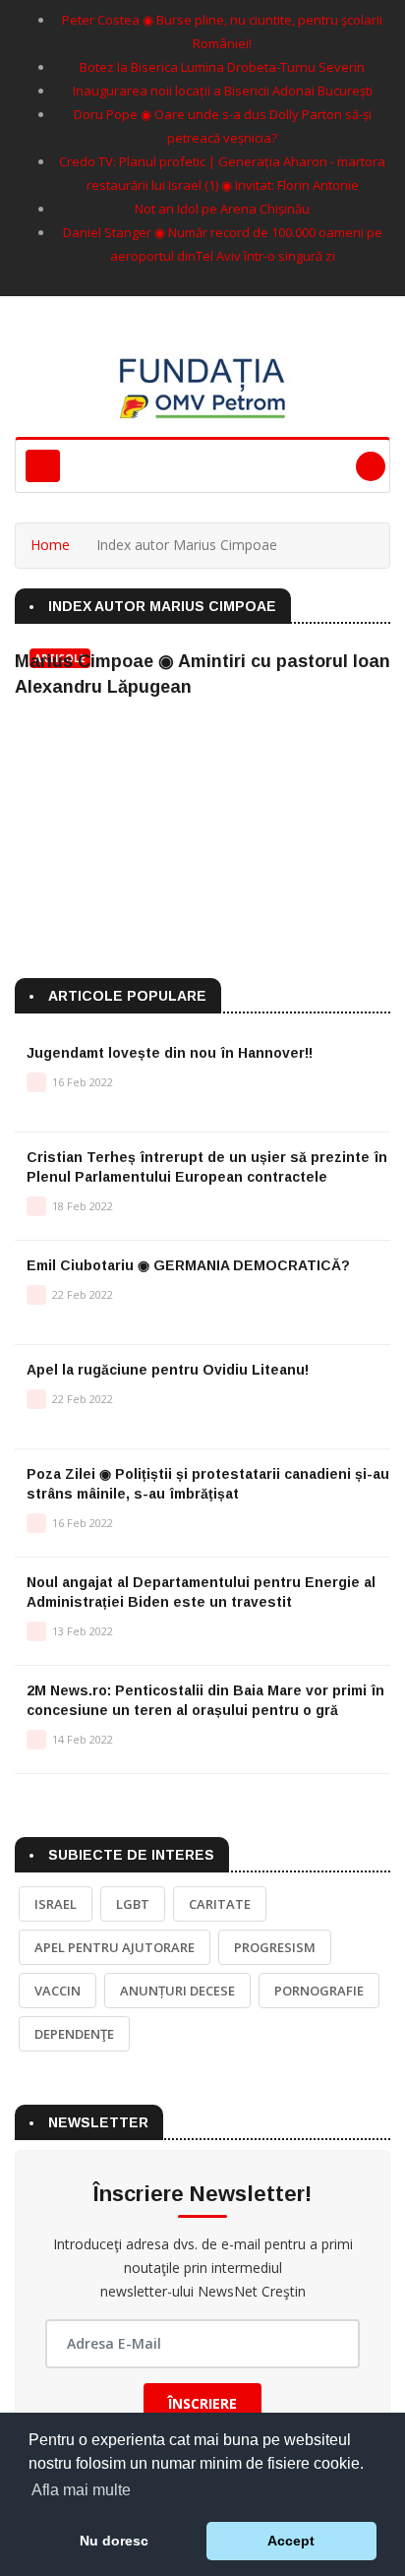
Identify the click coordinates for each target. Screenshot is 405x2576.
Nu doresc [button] (114, 2541)
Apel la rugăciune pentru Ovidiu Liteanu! (168, 1370)
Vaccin (58, 1991)
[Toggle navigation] (43, 466)
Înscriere (202, 2403)
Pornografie (319, 1991)
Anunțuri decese (177, 1991)
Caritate (220, 1904)
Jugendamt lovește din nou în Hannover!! (170, 1053)
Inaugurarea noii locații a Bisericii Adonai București (223, 91)
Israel (56, 1904)
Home (50, 545)
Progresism (275, 1947)
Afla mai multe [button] (81, 2490)
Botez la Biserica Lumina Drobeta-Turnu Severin (222, 67)
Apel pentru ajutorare (115, 1947)
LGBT (133, 1904)
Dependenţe (74, 2034)
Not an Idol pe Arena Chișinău (222, 209)
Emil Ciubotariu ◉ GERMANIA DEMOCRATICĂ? (188, 1265)
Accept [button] (291, 2541)
